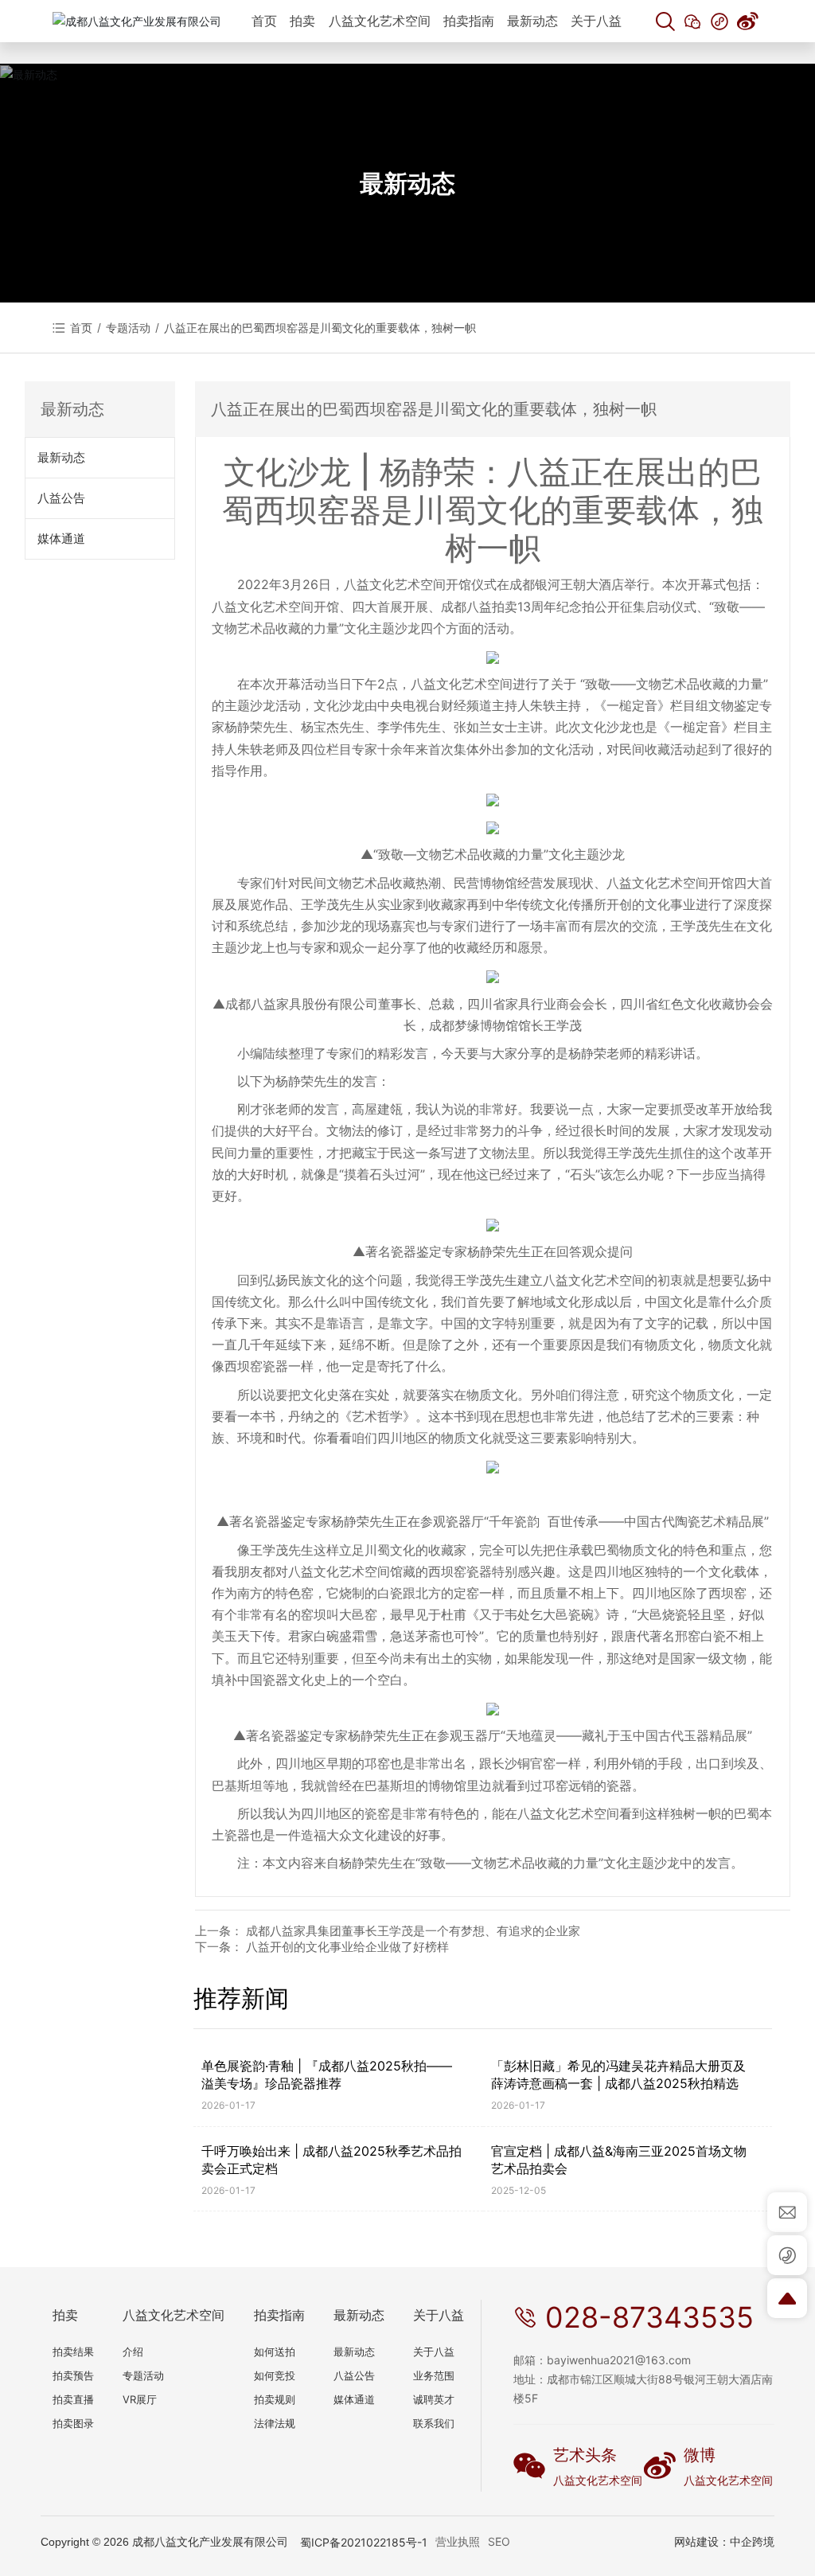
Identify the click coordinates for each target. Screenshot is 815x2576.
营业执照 (458, 2541)
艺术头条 (585, 2455)
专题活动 (128, 328)
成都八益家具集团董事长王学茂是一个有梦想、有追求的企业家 (413, 1931)
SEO (499, 2541)
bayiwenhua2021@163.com (619, 2360)
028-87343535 (649, 2317)
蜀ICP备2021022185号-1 (364, 2542)
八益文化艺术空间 (598, 2480)
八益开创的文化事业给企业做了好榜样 (347, 1947)
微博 (700, 2455)
